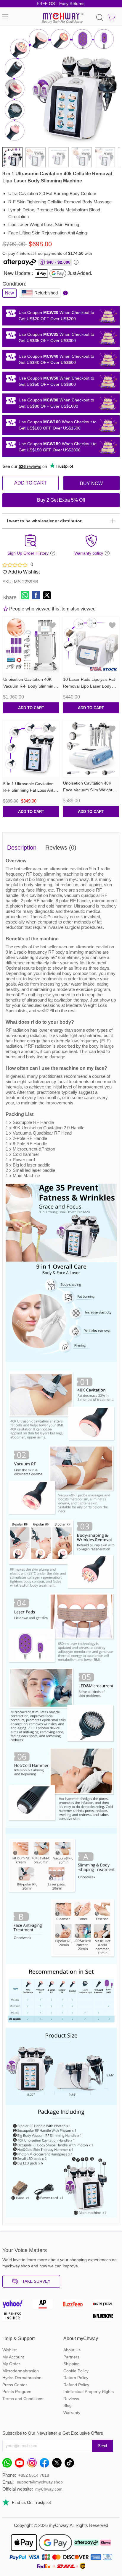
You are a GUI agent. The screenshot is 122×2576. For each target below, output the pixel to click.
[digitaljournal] (106, 2306)
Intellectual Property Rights (89, 2392)
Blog (68, 2405)
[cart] (112, 18)
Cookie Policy (76, 2371)
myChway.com (49, 2489)
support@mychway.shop (40, 2482)
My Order (11, 2364)
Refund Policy (76, 2385)
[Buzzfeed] (76, 2306)
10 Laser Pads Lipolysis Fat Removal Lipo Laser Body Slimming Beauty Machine (89, 686)
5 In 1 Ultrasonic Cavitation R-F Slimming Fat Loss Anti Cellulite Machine (29, 790)
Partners (71, 2357)
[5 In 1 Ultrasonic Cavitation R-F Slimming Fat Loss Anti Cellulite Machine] (31, 749)
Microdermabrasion (21, 2371)
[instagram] (33, 2464)
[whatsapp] (9, 2464)
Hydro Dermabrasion (22, 2378)
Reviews (71, 2399)
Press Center (15, 2385)
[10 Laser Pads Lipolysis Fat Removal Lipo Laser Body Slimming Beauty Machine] (91, 645)
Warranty (72, 2413)
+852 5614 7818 (34, 2475)
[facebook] (46, 2464)
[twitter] (58, 2464)
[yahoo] (16, 2306)
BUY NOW (91, 483)
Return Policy (76, 2378)
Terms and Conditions (23, 2399)
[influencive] (106, 2317)
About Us (72, 2350)
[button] (111, 85)
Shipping (72, 2364)
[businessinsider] (16, 2317)
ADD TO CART (30, 483)
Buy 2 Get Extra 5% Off (61, 500)
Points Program (17, 2392)
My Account (13, 2357)
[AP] (46, 2306)
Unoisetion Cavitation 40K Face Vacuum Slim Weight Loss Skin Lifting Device (88, 790)
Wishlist (9, 2350)
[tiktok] (71, 2464)
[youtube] (21, 2464)
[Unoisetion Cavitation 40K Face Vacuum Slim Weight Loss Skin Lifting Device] (91, 749)
